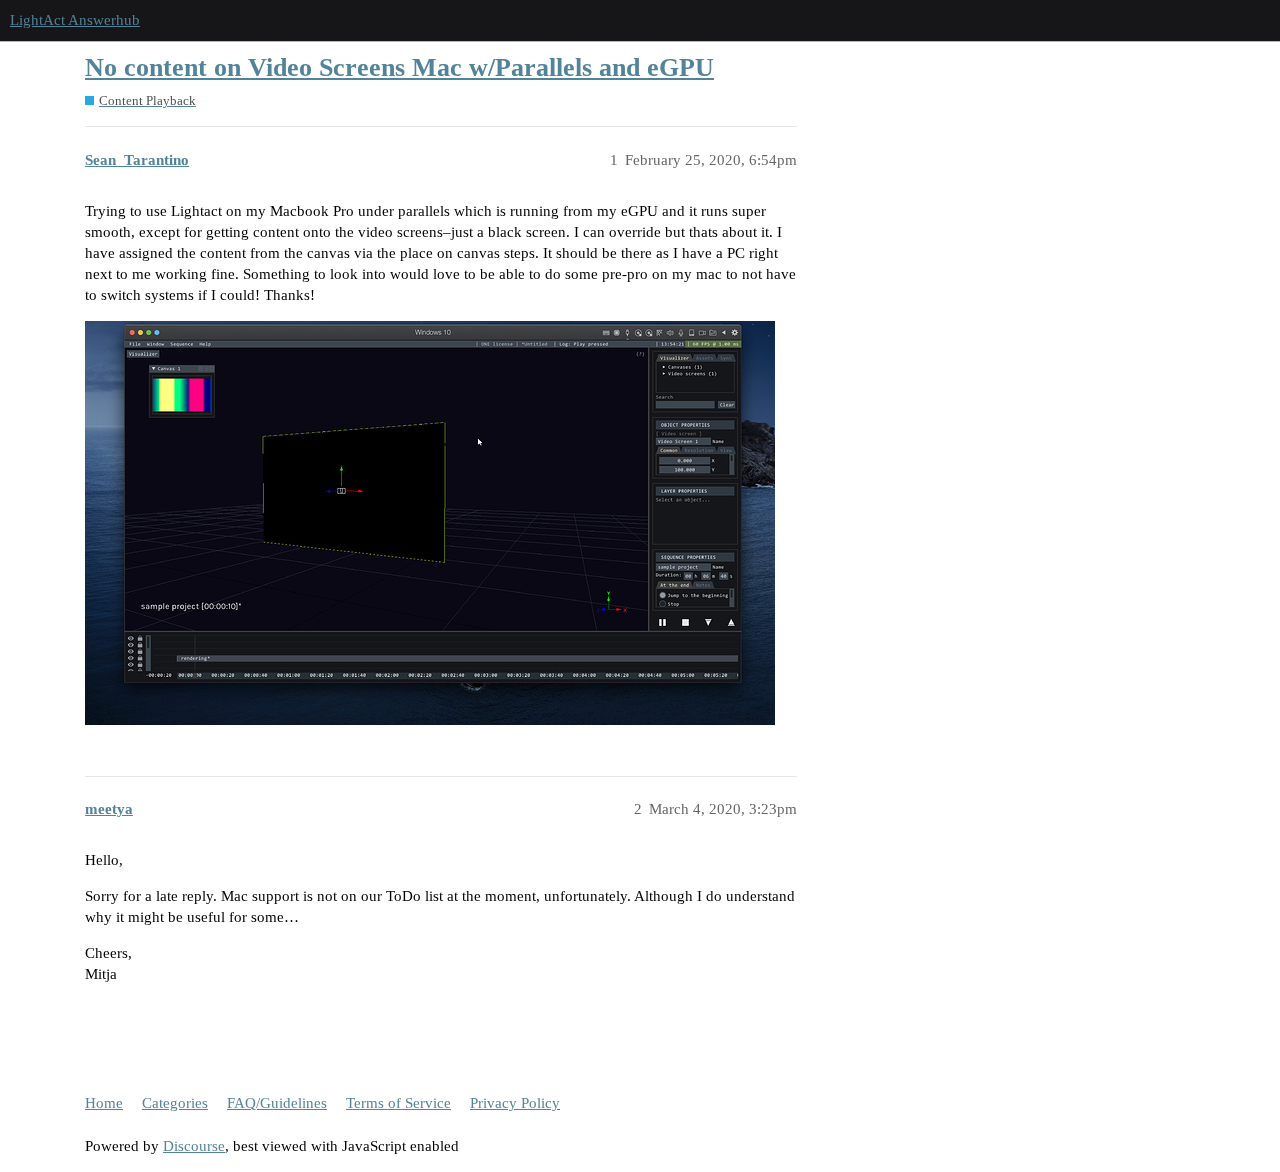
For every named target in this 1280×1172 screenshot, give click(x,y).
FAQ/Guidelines (277, 1103)
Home (104, 1103)
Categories (175, 1103)
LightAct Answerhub (75, 20)
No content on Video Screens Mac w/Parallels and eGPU (399, 67)
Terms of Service (398, 1103)
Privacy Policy (515, 1103)
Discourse (194, 1146)
